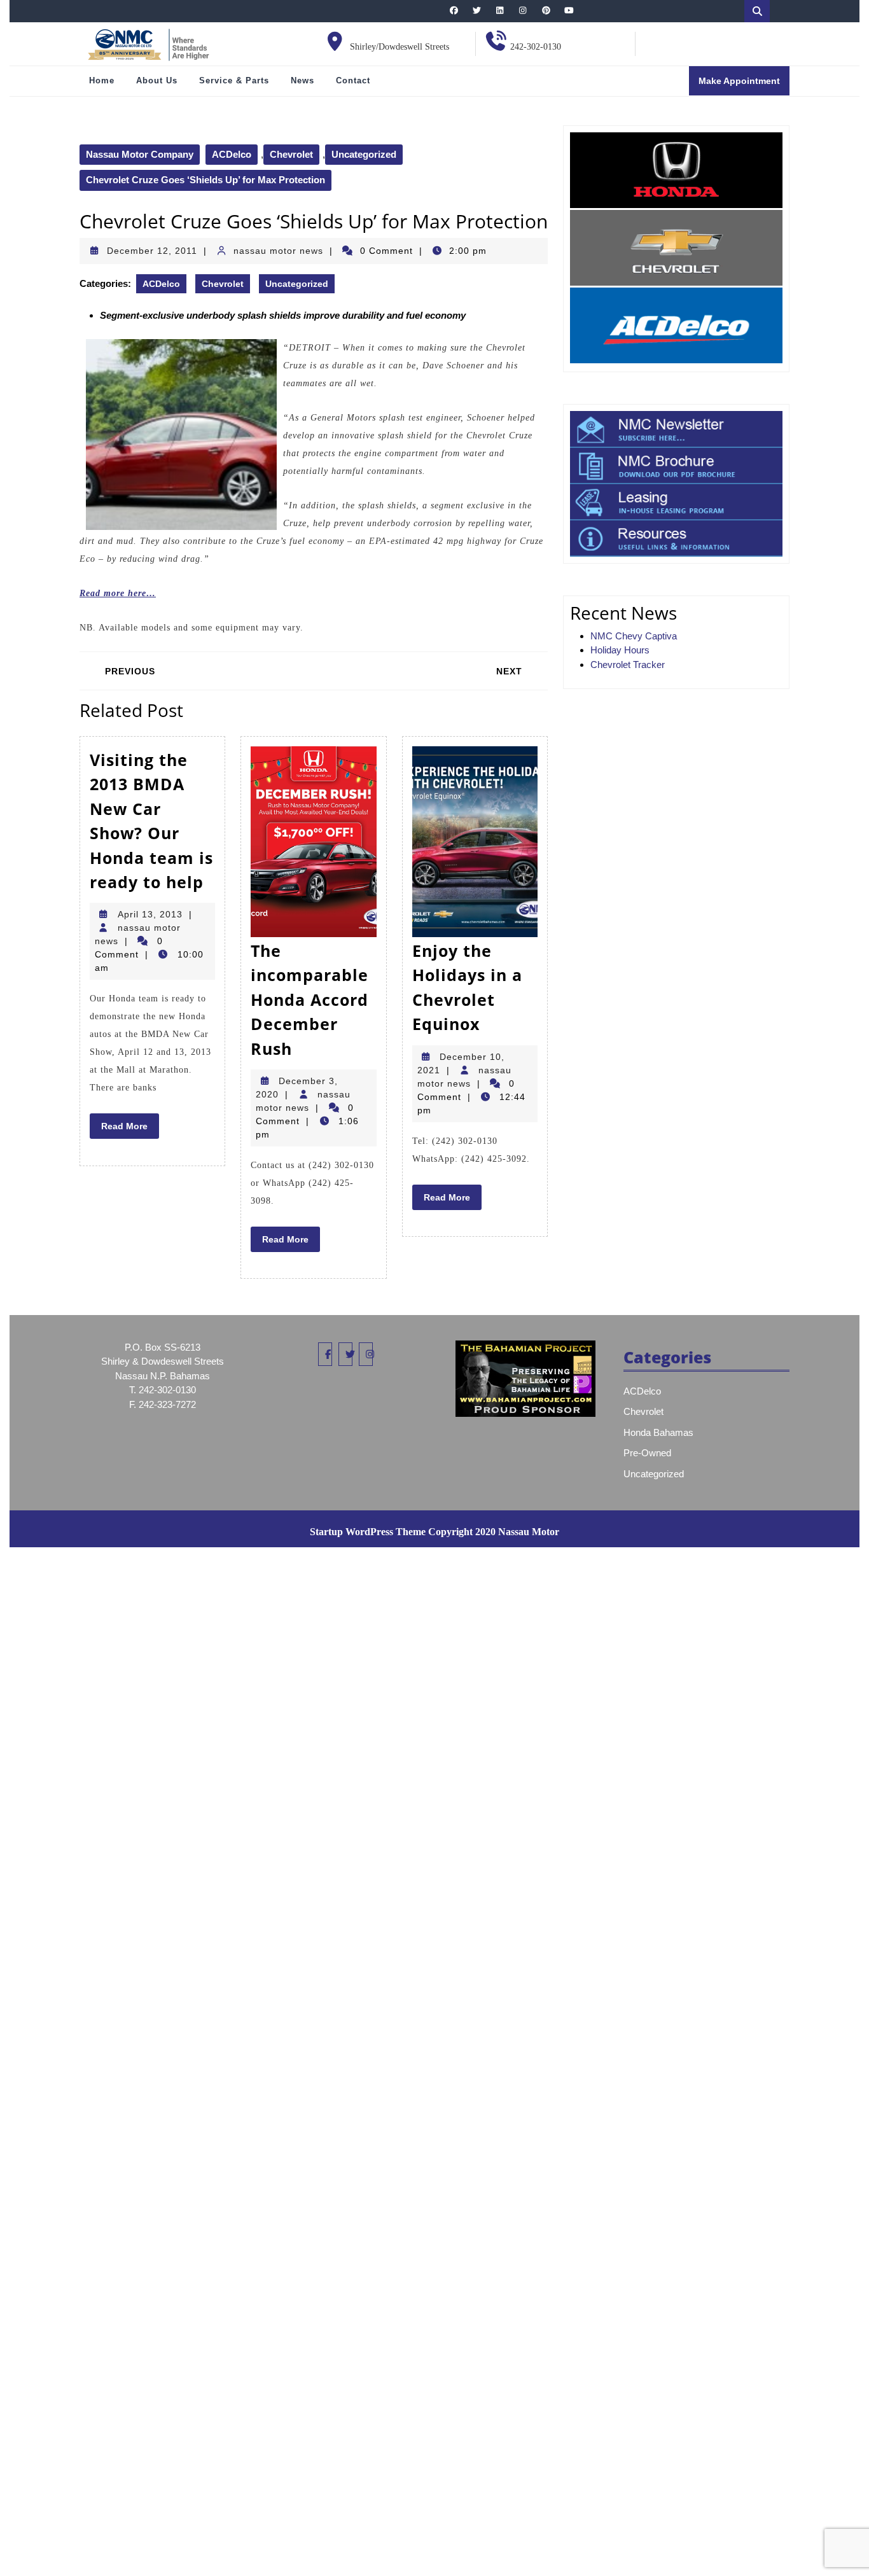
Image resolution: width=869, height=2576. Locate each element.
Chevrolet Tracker (628, 665)
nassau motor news (278, 251)
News (302, 80)
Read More (130, 1129)
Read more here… (118, 593)
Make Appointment (744, 85)
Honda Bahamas (658, 1432)
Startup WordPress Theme (368, 1532)
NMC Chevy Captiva (634, 636)
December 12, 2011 (152, 251)
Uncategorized (364, 154)
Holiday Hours (620, 650)
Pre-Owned (647, 1453)
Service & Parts (234, 80)
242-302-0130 (536, 47)
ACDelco (232, 154)
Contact (353, 80)
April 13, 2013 (150, 914)
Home (102, 80)
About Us (157, 80)
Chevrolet (291, 154)
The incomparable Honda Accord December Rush (309, 999)
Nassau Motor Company (140, 154)
